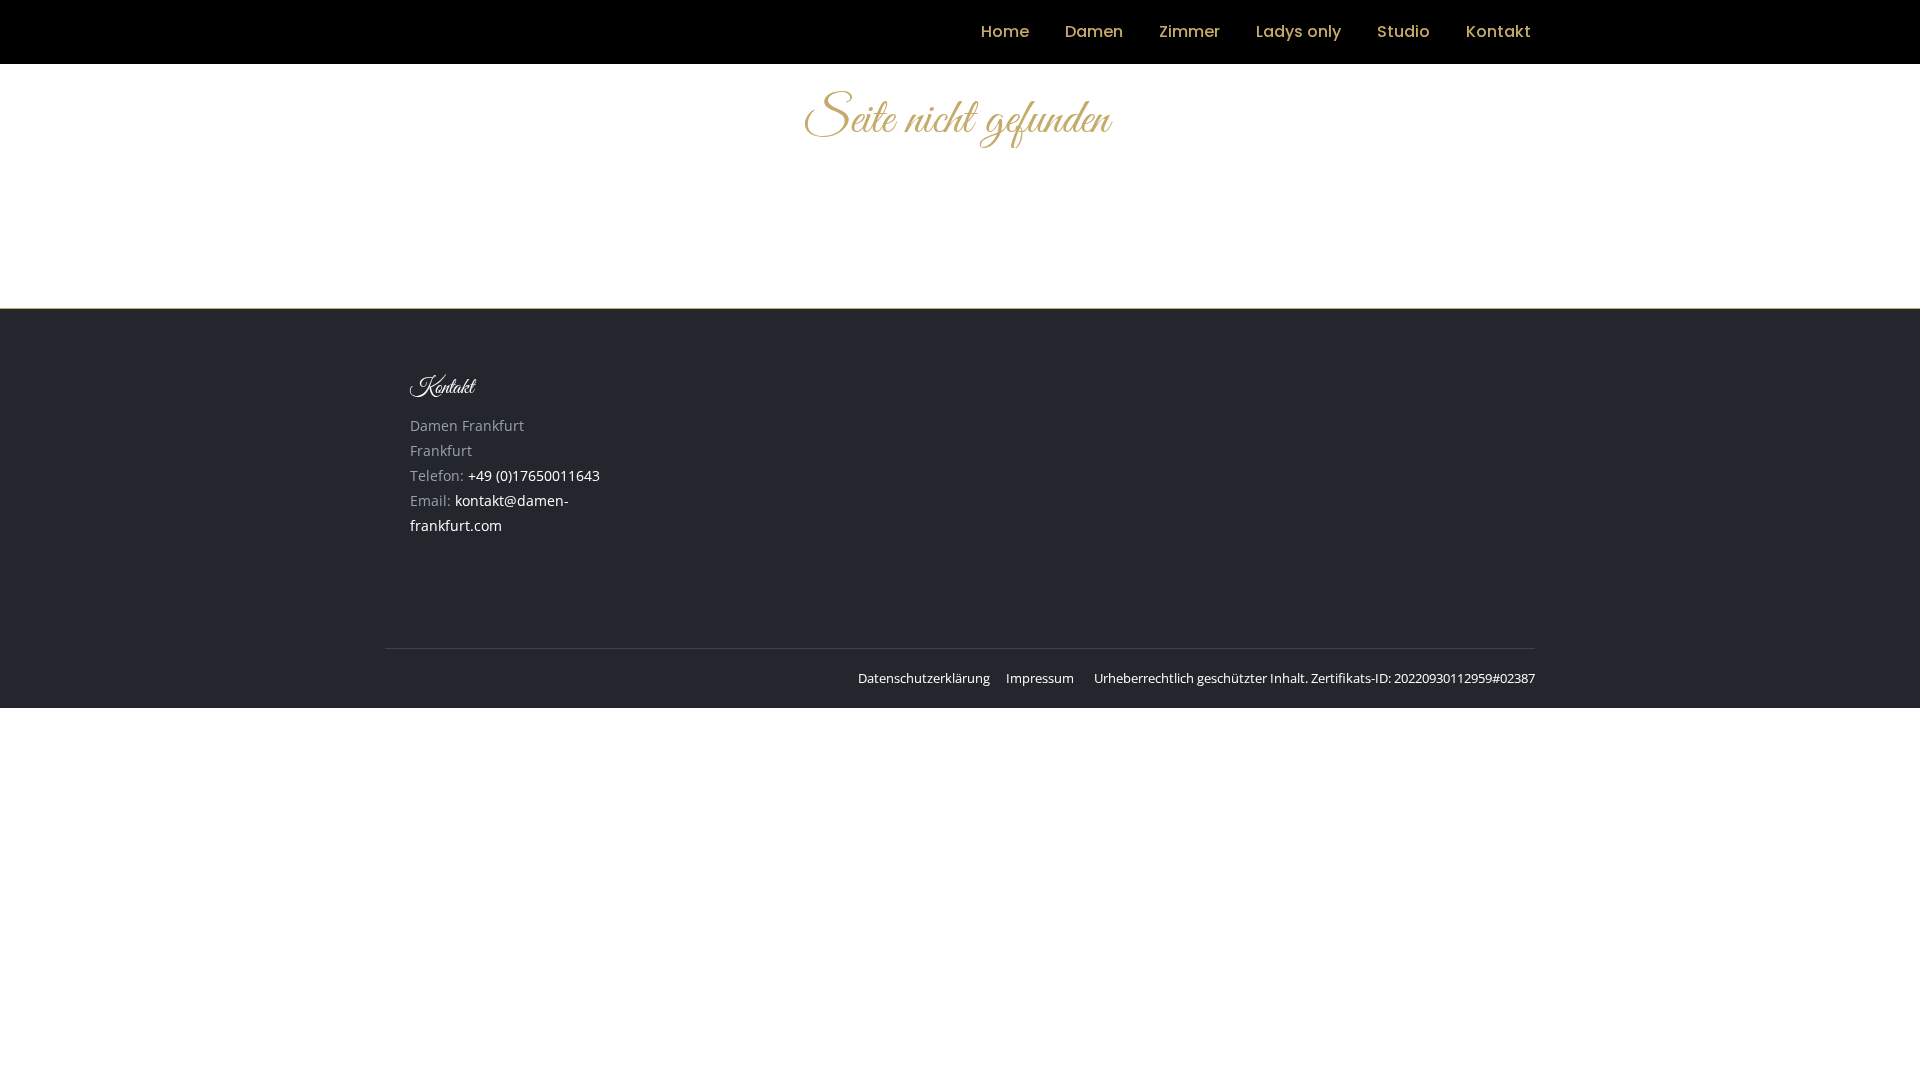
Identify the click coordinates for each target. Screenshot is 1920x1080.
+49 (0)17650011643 (534, 475)
